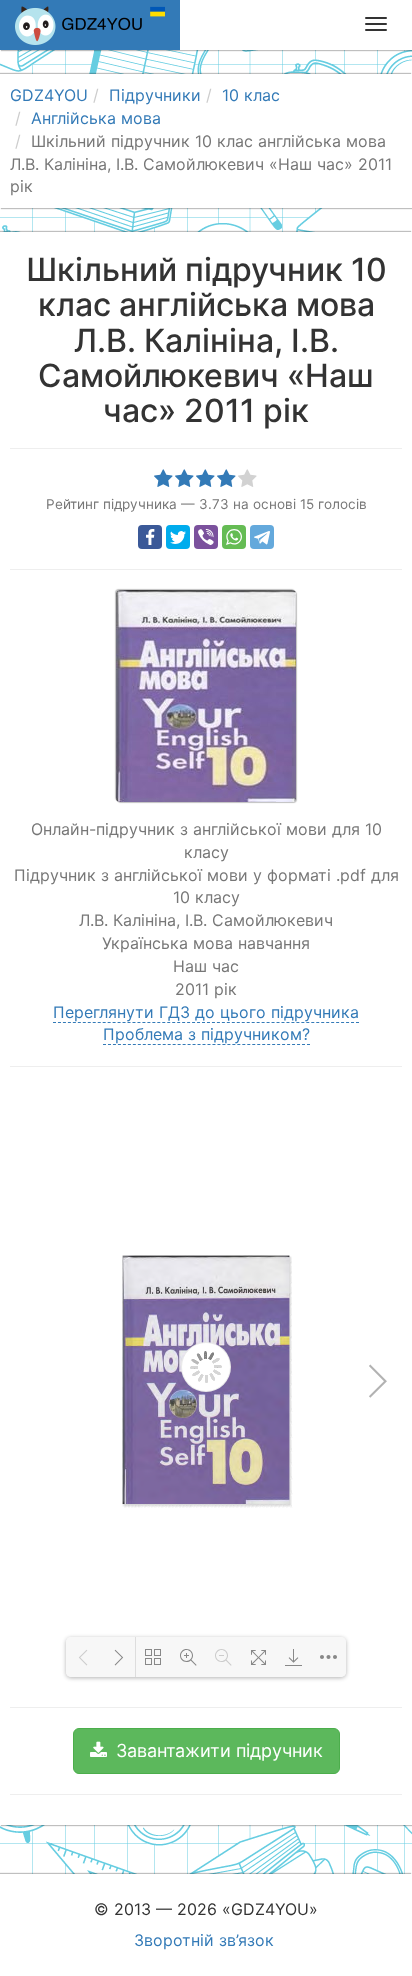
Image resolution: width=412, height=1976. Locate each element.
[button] (206, 1751)
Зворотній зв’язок (204, 1940)
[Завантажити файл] (293, 1657)
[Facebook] (150, 537)
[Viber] (206, 537)
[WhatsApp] (234, 537)
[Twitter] (178, 537)
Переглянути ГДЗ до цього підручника (206, 1012)
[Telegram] (262, 537)
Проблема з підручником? (206, 1034)
